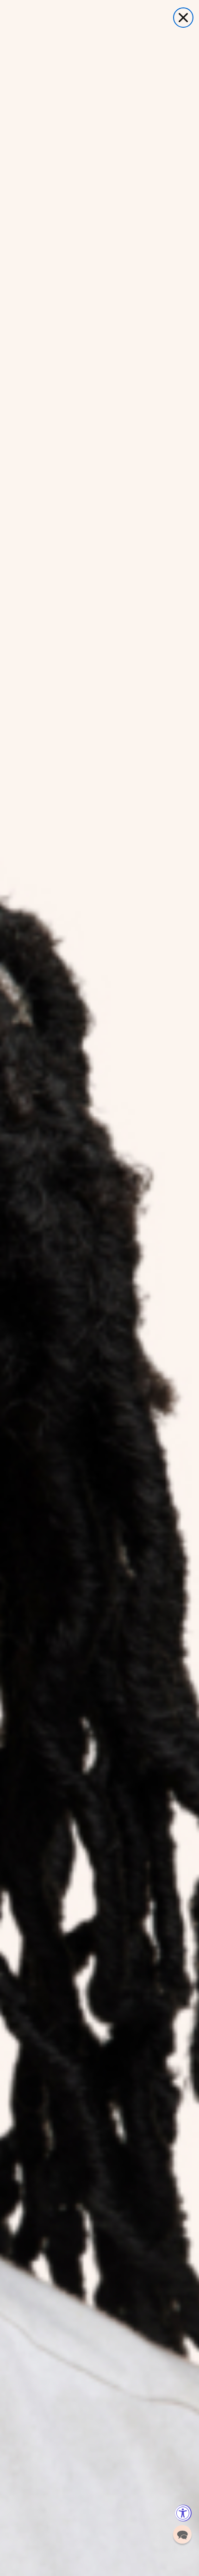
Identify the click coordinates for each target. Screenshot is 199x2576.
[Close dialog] (183, 18)
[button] (182, 2534)
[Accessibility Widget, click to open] (183, 2513)
